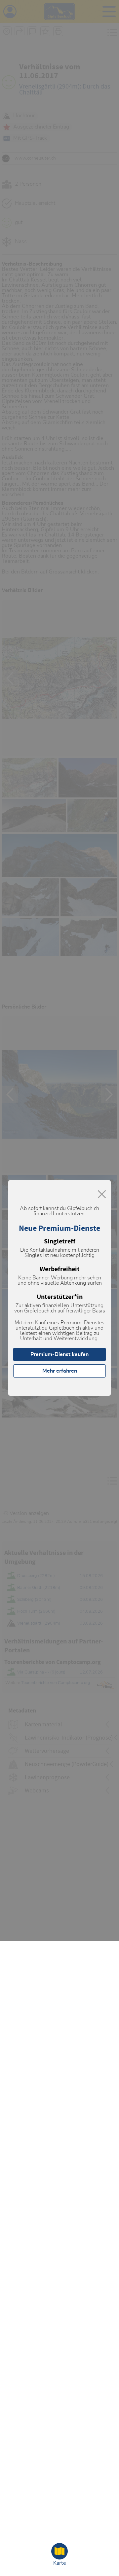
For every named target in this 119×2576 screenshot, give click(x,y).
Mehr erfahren (60, 1371)
